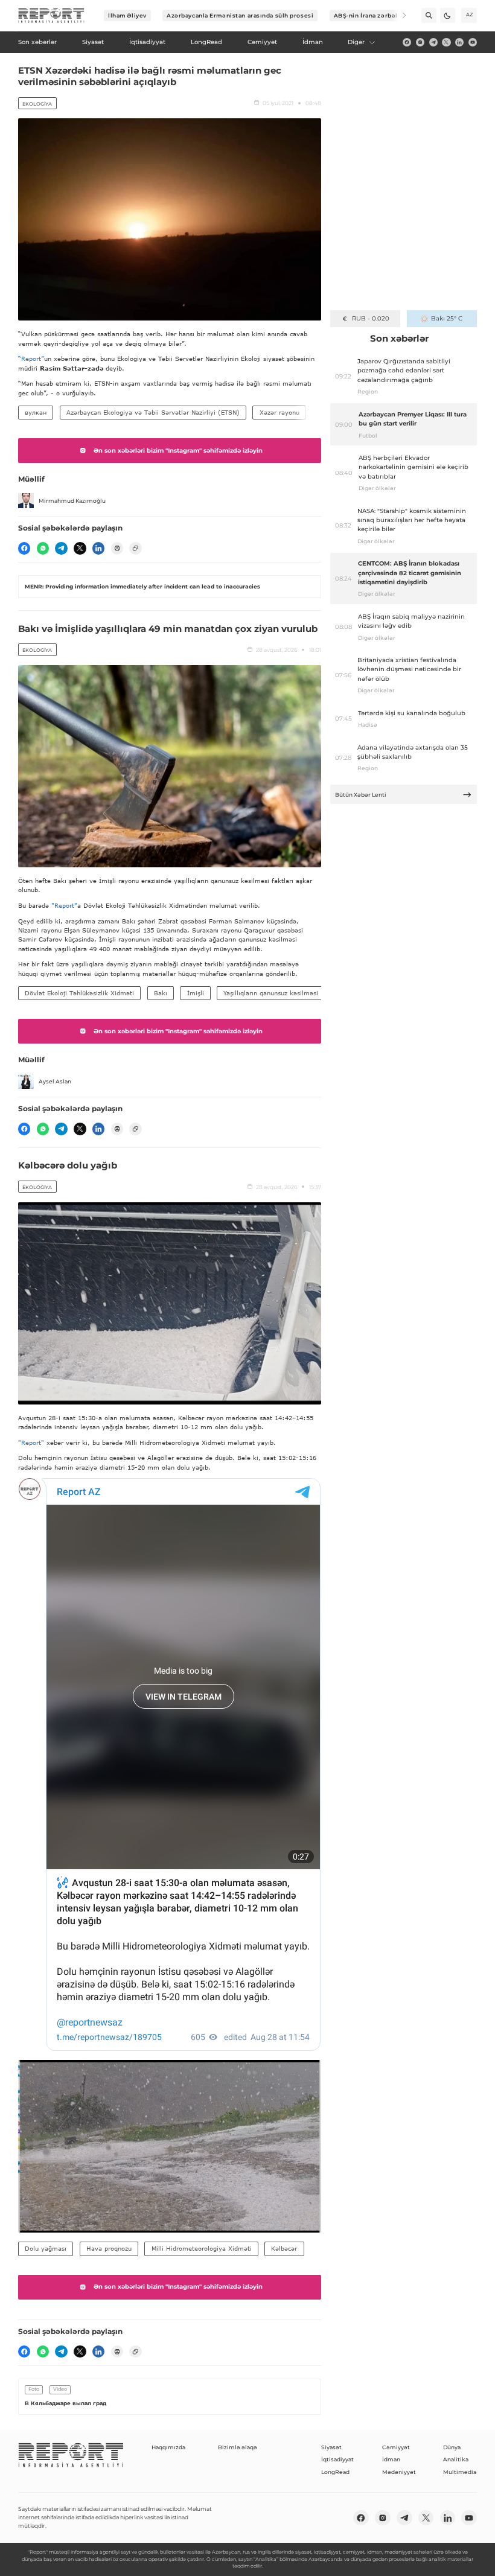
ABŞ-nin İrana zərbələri (370, 15)
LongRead (335, 2472)
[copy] (135, 548)
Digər (356, 42)
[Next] (399, 15)
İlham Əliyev (127, 15)
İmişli (196, 993)
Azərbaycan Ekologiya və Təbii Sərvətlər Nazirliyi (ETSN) (153, 412)
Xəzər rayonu (279, 412)
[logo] (51, 16)
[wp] (43, 548)
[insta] (420, 42)
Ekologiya (37, 104)
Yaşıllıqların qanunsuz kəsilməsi (271, 993)
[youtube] (473, 42)
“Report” (31, 359)
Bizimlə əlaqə (238, 2447)
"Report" (64, 905)
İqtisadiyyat (337, 2459)
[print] (117, 548)
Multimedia (460, 2472)
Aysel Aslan (55, 1081)
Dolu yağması (46, 2248)
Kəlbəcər (284, 2248)
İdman (391, 2459)
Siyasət (331, 2447)
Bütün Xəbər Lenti (361, 795)
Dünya (452, 2447)
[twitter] (446, 42)
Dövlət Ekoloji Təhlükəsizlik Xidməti (79, 993)
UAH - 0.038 (370, 318)
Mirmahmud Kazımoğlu (72, 501)
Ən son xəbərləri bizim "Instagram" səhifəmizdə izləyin (178, 451)
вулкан (36, 412)
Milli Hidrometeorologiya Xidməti (202, 2248)
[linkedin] (459, 42)
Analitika (456, 2459)
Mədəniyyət (399, 2472)
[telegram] (433, 42)
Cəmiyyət (396, 2447)
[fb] (407, 42)
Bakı (161, 993)
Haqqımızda (168, 2447)
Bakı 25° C (447, 318)
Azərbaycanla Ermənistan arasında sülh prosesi (240, 15)
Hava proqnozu (109, 2248)
